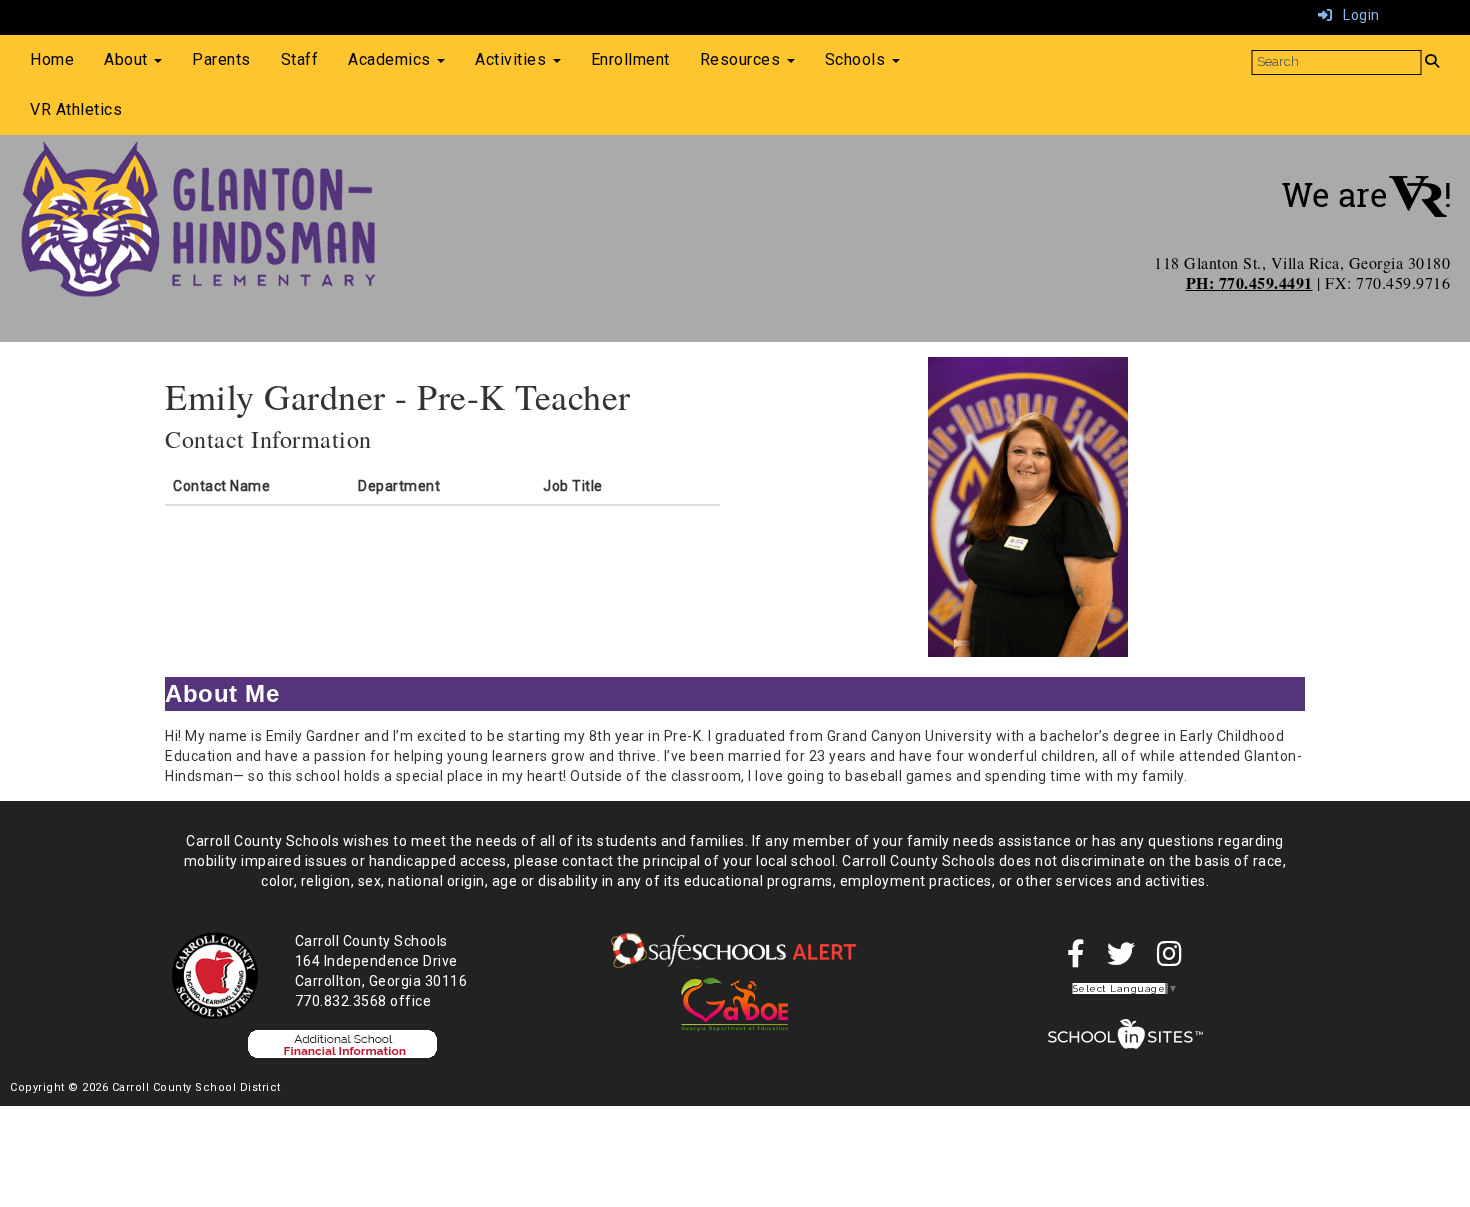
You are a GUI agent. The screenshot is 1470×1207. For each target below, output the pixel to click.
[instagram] (1170, 959)
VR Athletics (76, 109)
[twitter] (1121, 959)
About (128, 59)
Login (1356, 15)
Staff (300, 59)
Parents (221, 59)
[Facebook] (1076, 959)
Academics (391, 59)
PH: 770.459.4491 (1249, 282)
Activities (513, 59)
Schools (857, 59)
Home (52, 59)
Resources (742, 59)
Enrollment (630, 59)
